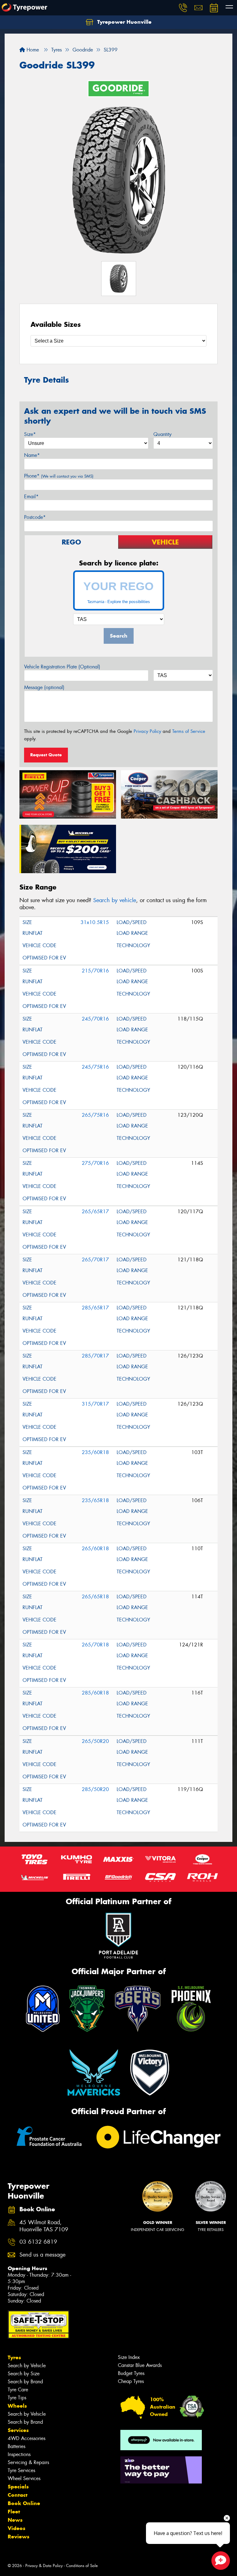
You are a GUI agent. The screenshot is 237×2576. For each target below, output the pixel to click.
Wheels (17, 2406)
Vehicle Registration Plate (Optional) (62, 667)
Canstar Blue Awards (140, 2365)
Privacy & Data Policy (44, 2566)
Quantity (162, 434)
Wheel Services (24, 2478)
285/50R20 (95, 1789)
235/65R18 (95, 1500)
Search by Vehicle (27, 2366)
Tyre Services (21, 2470)
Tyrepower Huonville (124, 22)
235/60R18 (95, 1452)
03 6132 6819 (38, 2242)
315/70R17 (95, 1404)
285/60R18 (95, 1693)
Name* (32, 455)
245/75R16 (95, 1067)
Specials (18, 2487)
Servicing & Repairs (28, 2462)
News (15, 2520)
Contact (18, 2495)
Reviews (19, 2537)
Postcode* (35, 517)
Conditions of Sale (82, 2566)
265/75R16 (95, 1115)
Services (18, 2430)
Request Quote (46, 755)
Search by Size (24, 2374)
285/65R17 (95, 1308)
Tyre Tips (17, 2398)
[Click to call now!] (183, 8)
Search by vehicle (115, 900)
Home (32, 50)
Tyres (14, 2357)
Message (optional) (44, 687)
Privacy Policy (147, 731)
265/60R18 (95, 1549)
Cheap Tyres (131, 2381)
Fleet (14, 2512)
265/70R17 (95, 1260)
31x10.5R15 (95, 922)
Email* (31, 497)
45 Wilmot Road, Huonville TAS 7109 (44, 2226)
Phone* (59, 476)
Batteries (17, 2446)
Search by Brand (25, 2382)
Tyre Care (18, 2390)
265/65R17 (95, 1212)
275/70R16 (95, 1163)
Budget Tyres (131, 2373)
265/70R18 (95, 1645)
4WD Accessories (27, 2438)
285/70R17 (95, 1356)
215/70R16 (95, 971)
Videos (17, 2528)
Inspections (19, 2454)
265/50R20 (95, 1741)
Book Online (24, 2503)
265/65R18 (95, 1597)
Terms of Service (189, 731)
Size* (30, 434)
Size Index (129, 2357)
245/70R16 (95, 1019)
